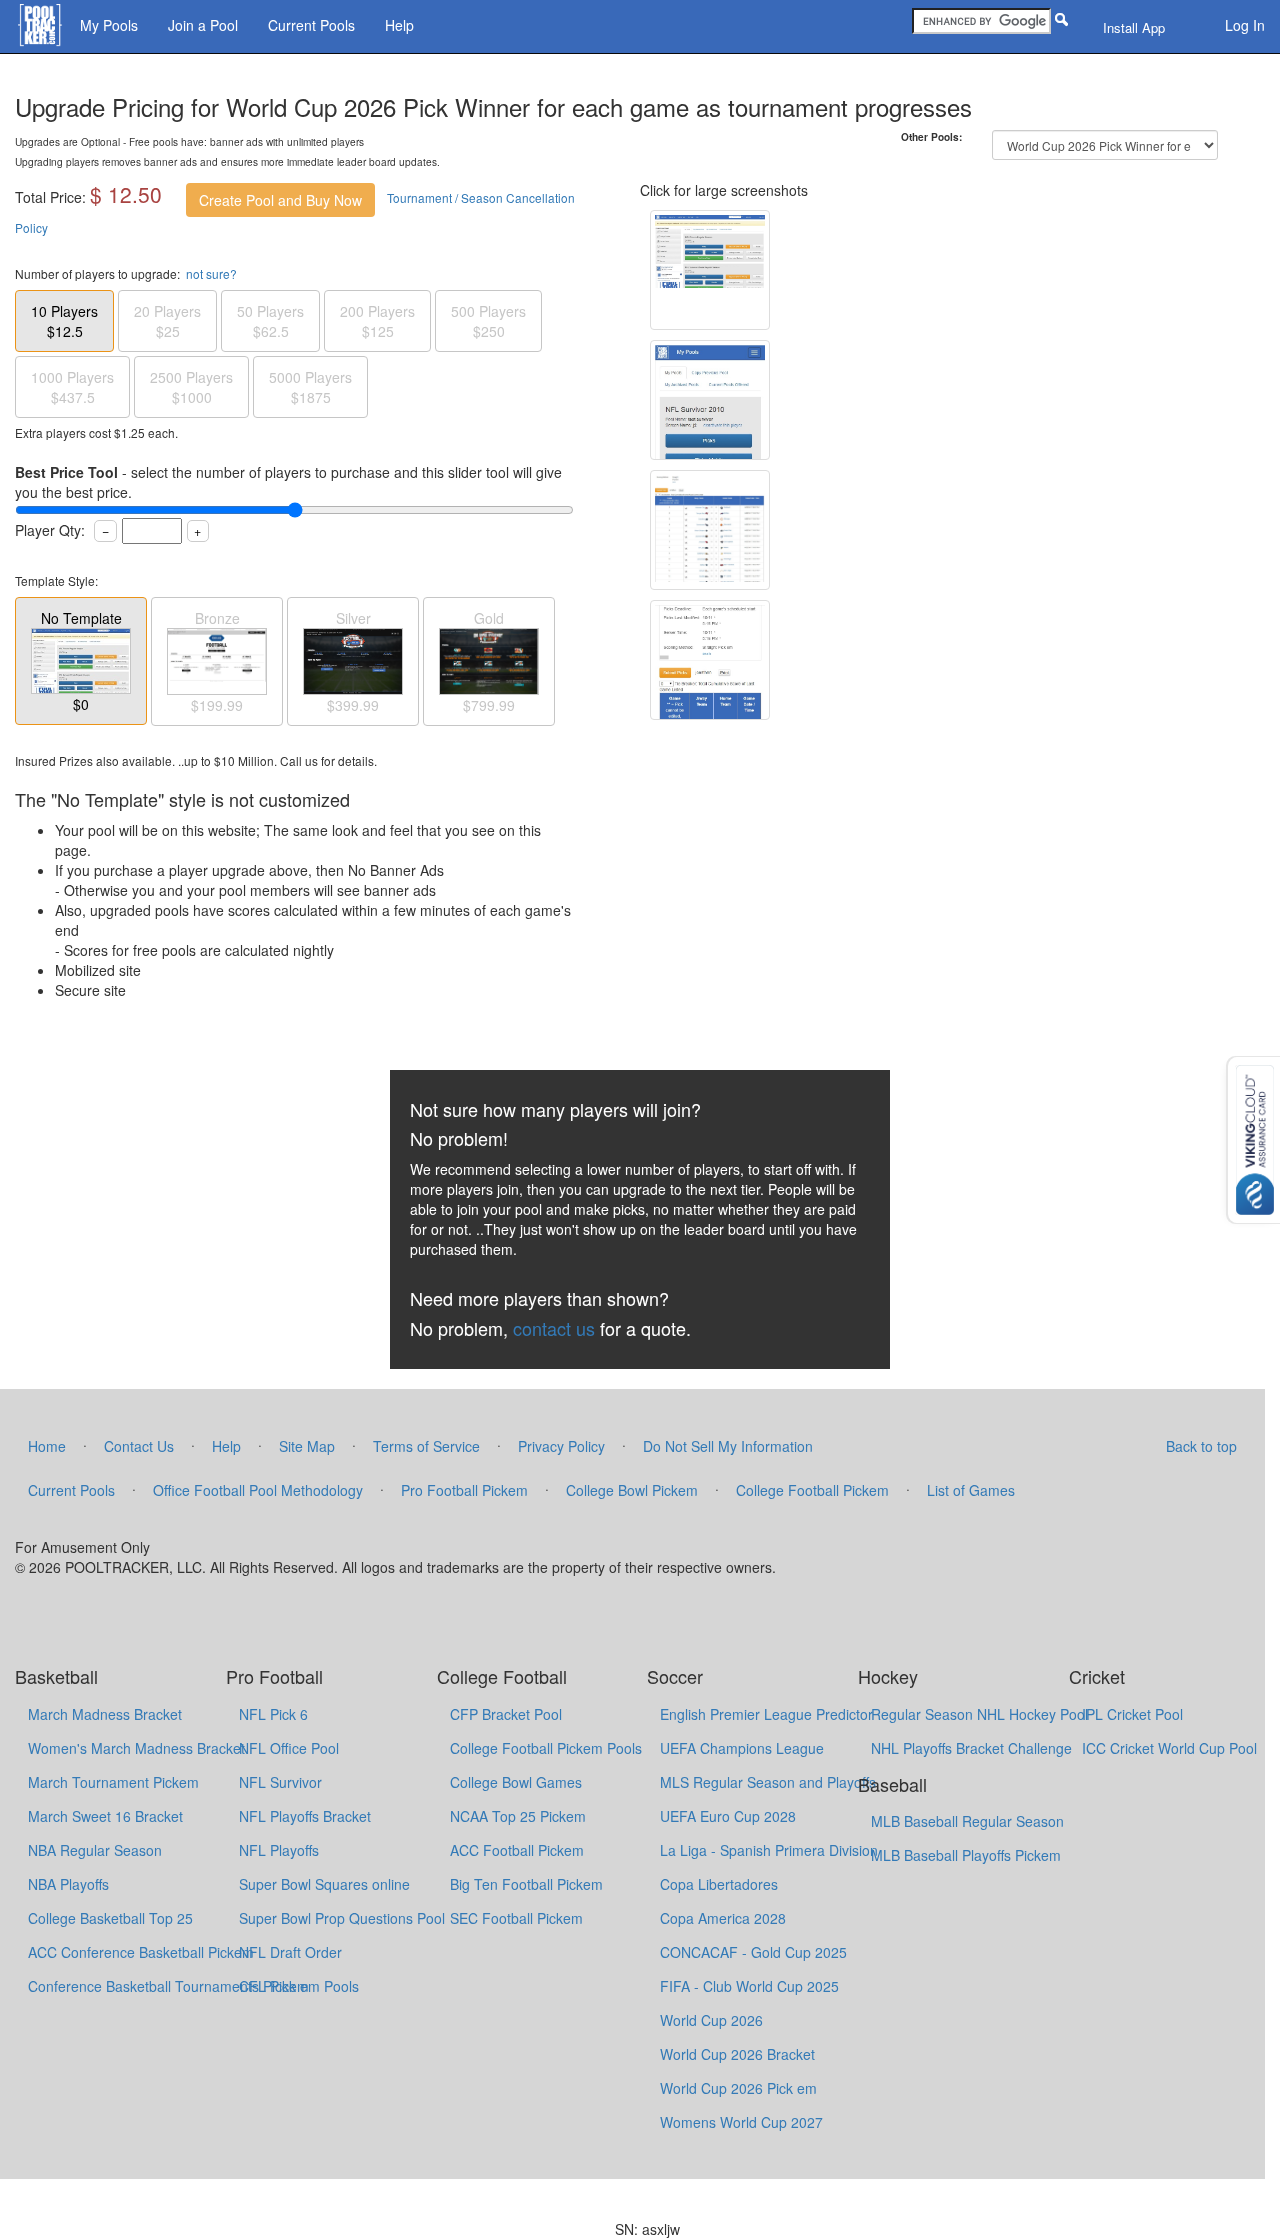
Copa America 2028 (723, 1918)
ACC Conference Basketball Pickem (141, 1952)
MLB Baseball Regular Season (967, 1821)
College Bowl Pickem (632, 1490)
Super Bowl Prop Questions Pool (342, 1918)
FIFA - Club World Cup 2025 (749, 1986)
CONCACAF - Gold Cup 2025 (753, 1952)
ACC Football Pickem (517, 1850)
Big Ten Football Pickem (526, 1884)
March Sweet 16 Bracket (105, 1816)
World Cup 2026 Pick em (738, 2088)
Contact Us (139, 1446)
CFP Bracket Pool (506, 1714)
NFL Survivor (280, 1782)
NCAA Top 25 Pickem (518, 1816)
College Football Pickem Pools (546, 1748)
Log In (1245, 25)
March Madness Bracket (105, 1714)
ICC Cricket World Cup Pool (1169, 1748)
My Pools (109, 25)
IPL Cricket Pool (1132, 1714)
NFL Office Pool (289, 1748)
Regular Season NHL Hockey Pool (979, 1714)
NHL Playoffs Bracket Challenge (971, 1748)
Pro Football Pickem (464, 1490)
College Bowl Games (516, 1782)
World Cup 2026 (711, 2020)
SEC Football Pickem (516, 1918)
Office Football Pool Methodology (258, 1490)
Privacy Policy (561, 1446)
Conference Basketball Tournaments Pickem (168, 1986)
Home (47, 1446)
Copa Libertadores (719, 1884)
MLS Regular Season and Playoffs (768, 1782)
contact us (554, 1328)
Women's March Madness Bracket (136, 1748)
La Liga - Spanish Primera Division (769, 1850)
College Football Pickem (812, 1490)
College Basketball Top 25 (110, 1918)
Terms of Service (426, 1446)
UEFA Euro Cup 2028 (728, 1816)
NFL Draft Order (290, 1952)
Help (399, 25)
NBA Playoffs (68, 1884)
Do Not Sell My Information (728, 1446)
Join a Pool (203, 25)
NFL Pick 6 (273, 1714)
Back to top (1201, 1446)
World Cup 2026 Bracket (737, 2054)
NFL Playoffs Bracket (305, 1816)
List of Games (971, 1490)
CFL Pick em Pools (299, 1986)
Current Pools (311, 25)
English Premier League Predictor (766, 1714)
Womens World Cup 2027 (741, 2122)
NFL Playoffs (279, 1850)
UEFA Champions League (742, 1748)
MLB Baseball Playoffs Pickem (966, 1855)
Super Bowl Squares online (324, 1884)
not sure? (211, 273)
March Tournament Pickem (113, 1782)
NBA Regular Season (95, 1850)
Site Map (307, 1446)
